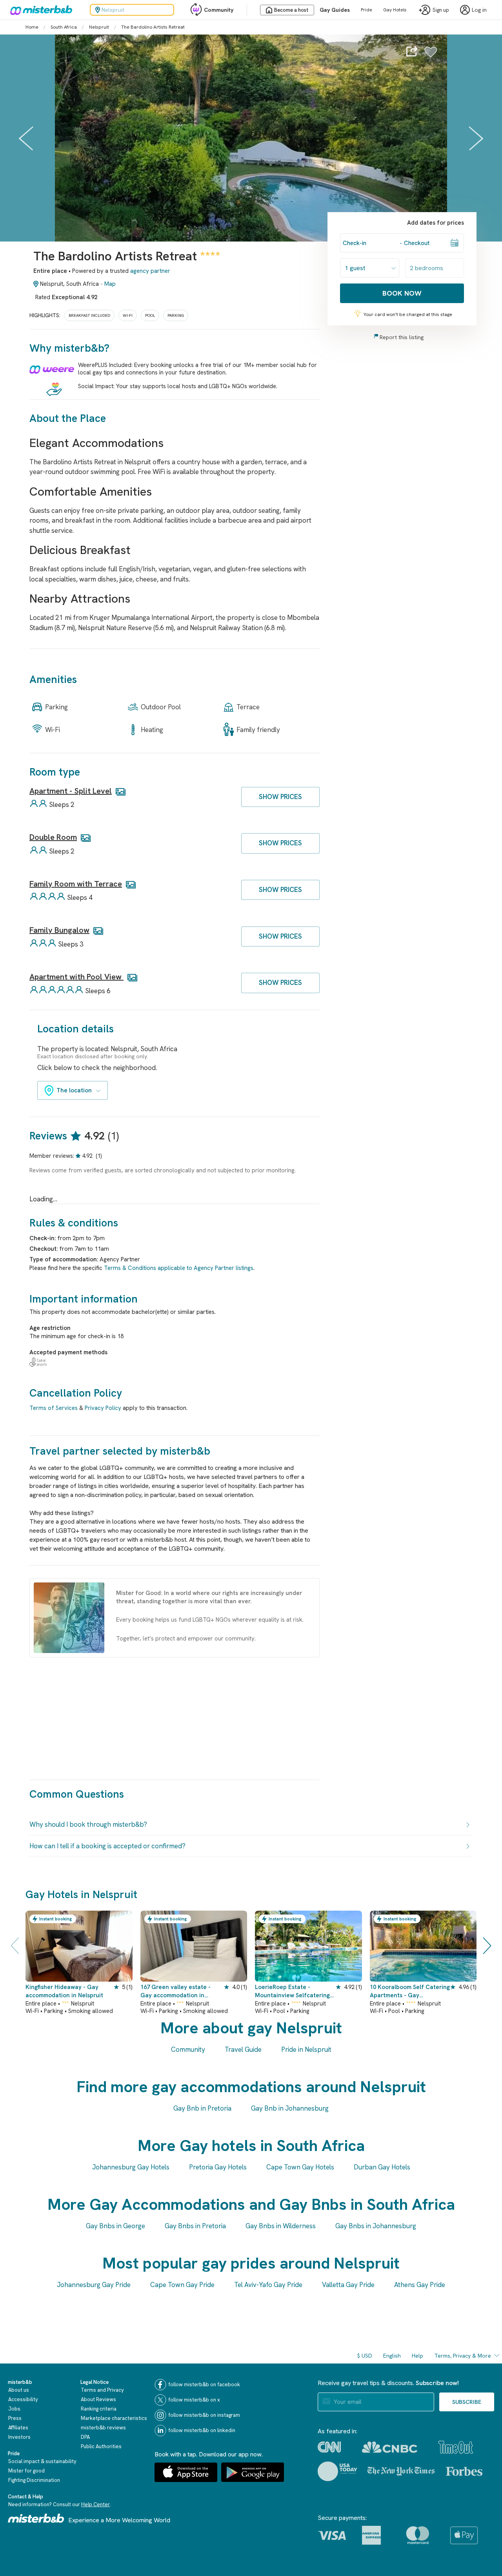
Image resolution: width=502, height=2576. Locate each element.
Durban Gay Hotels (382, 2167)
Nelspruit (99, 27)
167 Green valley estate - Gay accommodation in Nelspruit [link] (176, 1992)
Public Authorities (101, 2446)
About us (19, 2390)
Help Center (95, 2504)
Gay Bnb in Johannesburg (290, 2108)
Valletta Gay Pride (348, 2285)
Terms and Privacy (102, 2390)
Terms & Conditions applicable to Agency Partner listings (179, 1268)
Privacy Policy (103, 1408)
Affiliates (18, 2428)
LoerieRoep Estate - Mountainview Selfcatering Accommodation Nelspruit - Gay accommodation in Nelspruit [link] (293, 1992)
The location (74, 1090)
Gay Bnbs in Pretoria (195, 2226)
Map (110, 284)
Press (15, 2418)
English (392, 2356)
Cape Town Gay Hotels (300, 2167)
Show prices (280, 797)
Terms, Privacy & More (463, 2356)
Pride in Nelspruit (306, 2049)
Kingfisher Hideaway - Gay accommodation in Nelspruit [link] (64, 1991)
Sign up (441, 10)
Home (32, 27)
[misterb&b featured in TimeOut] (456, 2447)
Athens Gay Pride (420, 2285)
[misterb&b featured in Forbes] (464, 2471)
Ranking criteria (99, 2409)
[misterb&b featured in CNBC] (390, 2447)
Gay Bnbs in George (115, 2226)
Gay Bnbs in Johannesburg (376, 2226)
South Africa (64, 27)
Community (219, 10)
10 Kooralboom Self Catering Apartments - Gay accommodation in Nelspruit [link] (410, 1992)
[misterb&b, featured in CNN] (329, 2447)
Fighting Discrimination (34, 2480)
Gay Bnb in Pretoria (202, 2108)
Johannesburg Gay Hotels (131, 2167)
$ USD (365, 2356)
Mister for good (26, 2471)
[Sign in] (431, 56)
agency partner (150, 271)
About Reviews (98, 2399)
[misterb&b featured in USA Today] (337, 2471)
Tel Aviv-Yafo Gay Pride (268, 2285)
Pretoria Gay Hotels (218, 2167)
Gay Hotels (395, 10)
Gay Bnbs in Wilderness (281, 2226)
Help (417, 2356)
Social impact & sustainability (42, 2461)
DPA (85, 2437)
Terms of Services (54, 1408)
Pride (366, 10)
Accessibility (23, 2399)
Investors (19, 2437)
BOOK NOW (402, 293)
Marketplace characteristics (114, 2418)
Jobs (14, 2409)
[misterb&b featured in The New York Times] (401, 2471)
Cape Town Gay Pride (182, 2285)
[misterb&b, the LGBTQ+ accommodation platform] (39, 10)
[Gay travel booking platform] (36, 2518)
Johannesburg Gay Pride (94, 2285)
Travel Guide (243, 2049)
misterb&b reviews (103, 2428)
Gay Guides (335, 10)
